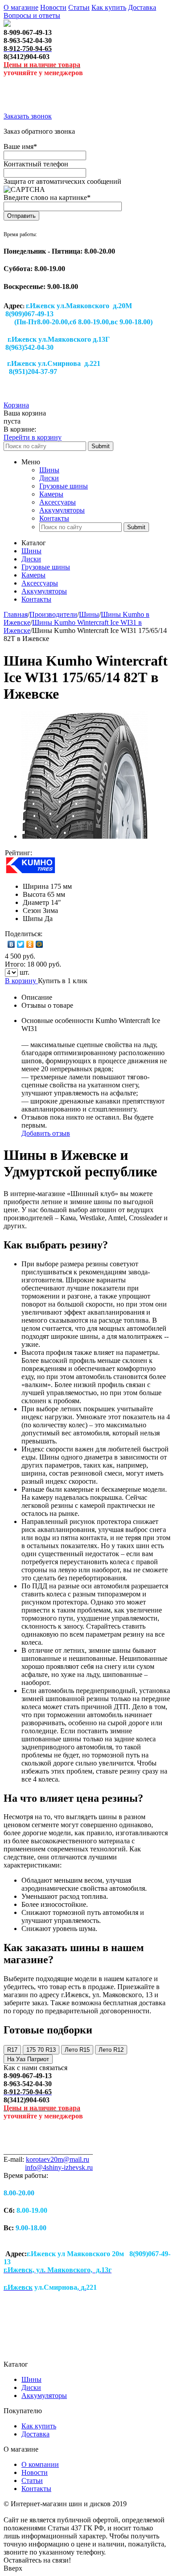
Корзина (16, 405)
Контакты (54, 518)
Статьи (79, 7)
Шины (49, 470)
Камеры (51, 494)
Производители (53, 614)
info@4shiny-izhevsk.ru (59, 2167)
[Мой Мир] (39, 944)
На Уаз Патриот (28, 2059)
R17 (12, 2050)
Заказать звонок (28, 116)
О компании (40, 2464)
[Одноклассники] (30, 944)
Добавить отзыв (46, 1133)
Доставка (142, 7)
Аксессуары (58, 502)
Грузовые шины (64, 486)
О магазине (21, 7)
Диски (49, 478)
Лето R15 (77, 2050)
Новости (53, 7)
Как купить (109, 7)
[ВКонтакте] (11, 944)
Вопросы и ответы (32, 15)
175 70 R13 (41, 2050)
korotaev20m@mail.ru (58, 2159)
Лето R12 (111, 2050)
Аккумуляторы (62, 510)
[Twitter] (21, 944)
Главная (16, 614)
